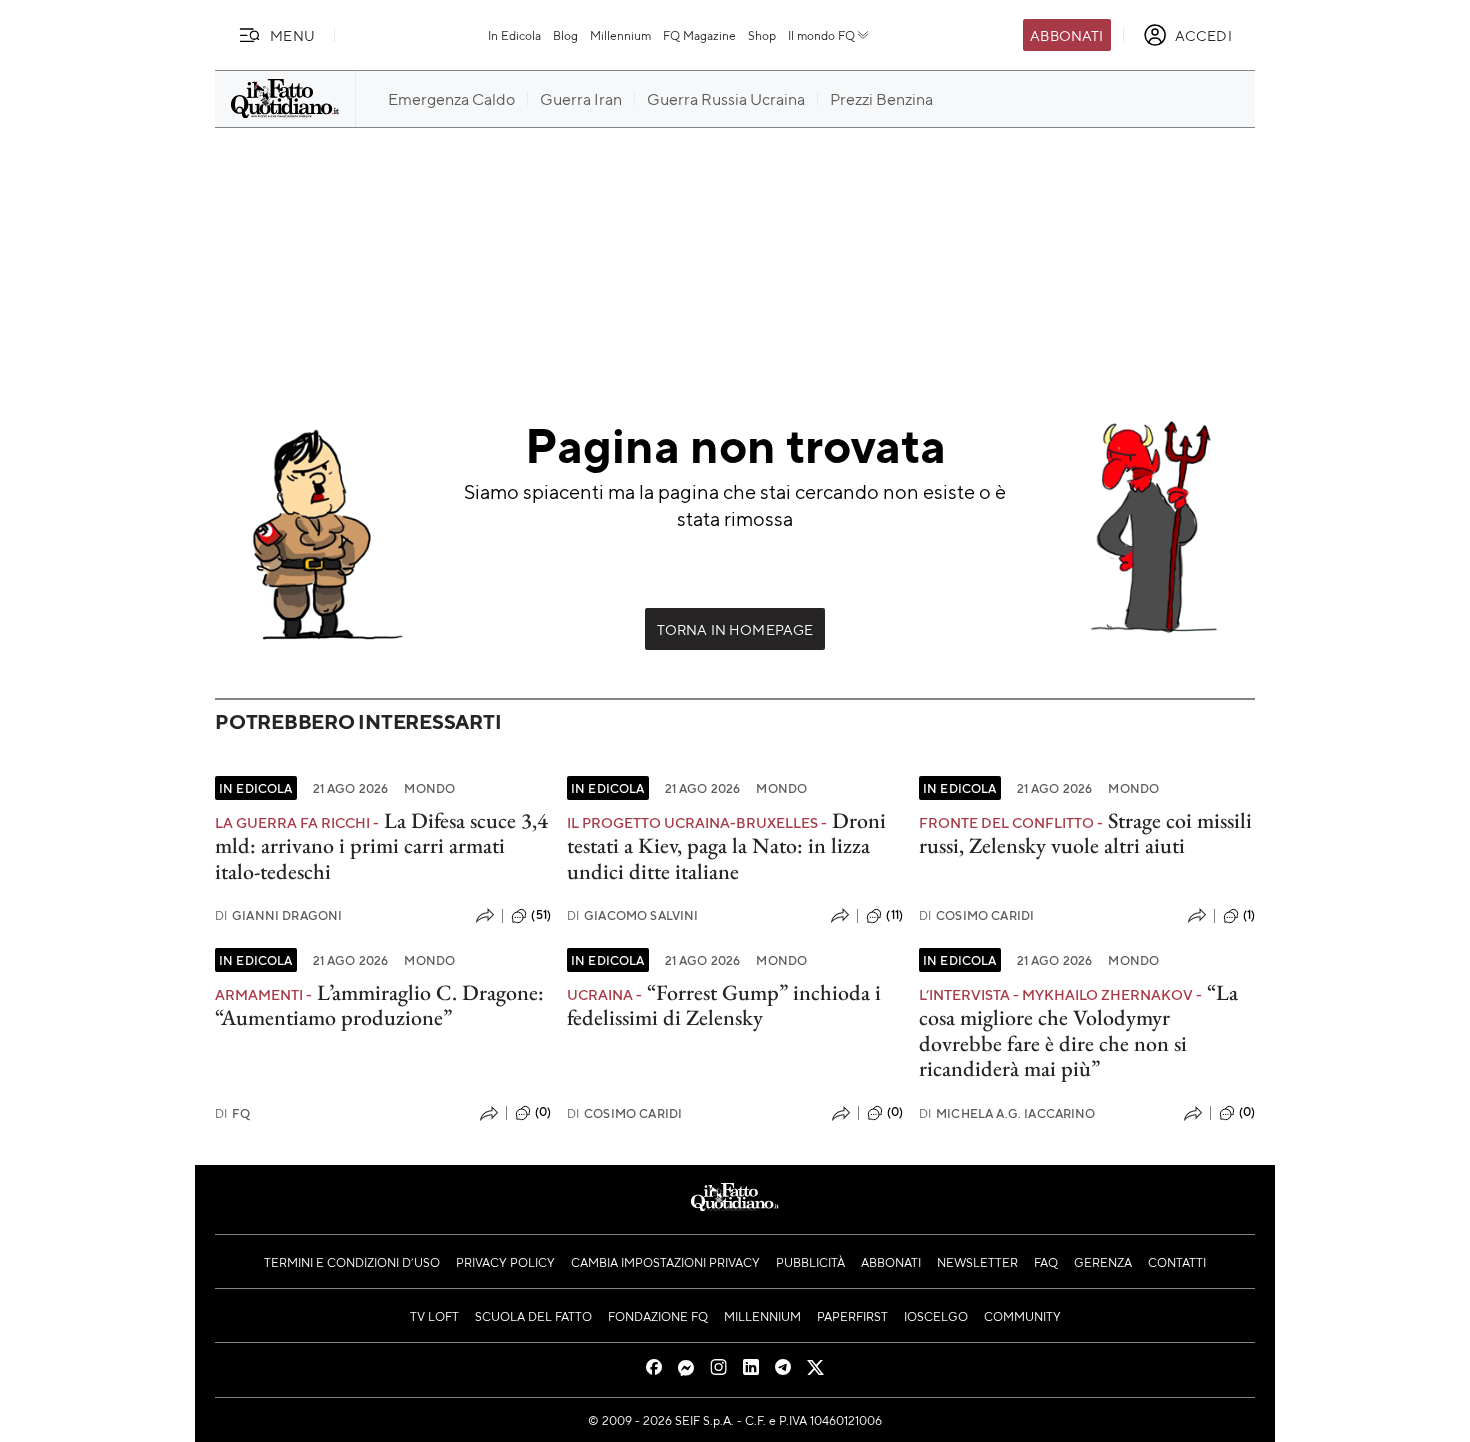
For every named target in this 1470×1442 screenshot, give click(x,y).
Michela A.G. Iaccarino (1007, 1113)
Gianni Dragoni (278, 915)
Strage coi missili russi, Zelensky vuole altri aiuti (1085, 833)
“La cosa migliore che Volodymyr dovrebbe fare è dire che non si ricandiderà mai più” (1078, 1030)
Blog (565, 35)
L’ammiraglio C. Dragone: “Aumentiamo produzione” (379, 1005)
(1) (1249, 915)
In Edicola (514, 35)
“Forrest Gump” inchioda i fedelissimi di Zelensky (724, 1005)
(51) (541, 915)
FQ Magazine (699, 35)
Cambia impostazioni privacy (665, 1262)
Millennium (620, 35)
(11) (894, 915)
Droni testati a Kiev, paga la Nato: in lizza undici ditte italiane (726, 846)
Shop (762, 35)
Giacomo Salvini (633, 915)
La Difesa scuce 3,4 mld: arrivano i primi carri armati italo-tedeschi (381, 846)
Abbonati (1066, 35)
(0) (543, 1112)
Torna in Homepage (735, 629)
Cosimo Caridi (976, 915)
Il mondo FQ (821, 35)
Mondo (429, 788)
